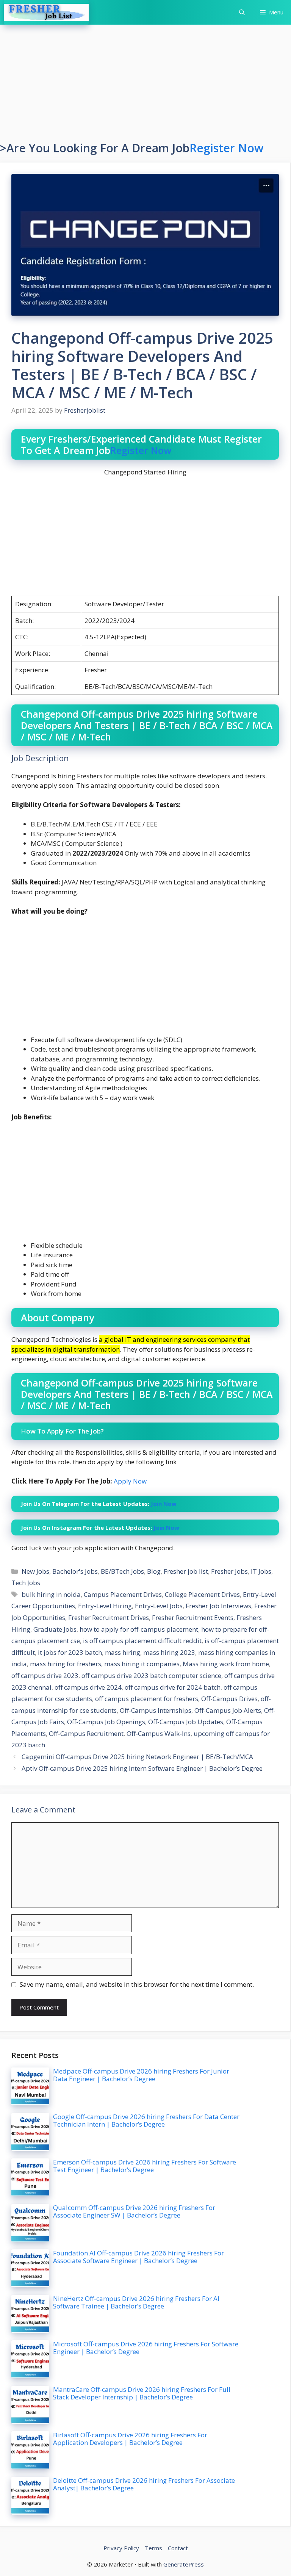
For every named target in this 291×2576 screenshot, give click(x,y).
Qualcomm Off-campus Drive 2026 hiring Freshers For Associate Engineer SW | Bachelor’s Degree (134, 2211)
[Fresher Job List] (46, 12)
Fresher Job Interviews (218, 1606)
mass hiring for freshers (66, 1664)
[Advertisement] (145, 85)
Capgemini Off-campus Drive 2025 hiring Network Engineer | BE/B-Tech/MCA (137, 1757)
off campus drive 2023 (45, 1675)
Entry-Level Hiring (105, 1606)
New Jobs (35, 1571)
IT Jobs (261, 1571)
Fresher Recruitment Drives (109, 1617)
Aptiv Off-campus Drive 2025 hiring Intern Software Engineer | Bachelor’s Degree (142, 1768)
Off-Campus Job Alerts (228, 1710)
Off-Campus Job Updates (186, 1722)
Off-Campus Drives (229, 1699)
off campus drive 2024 (88, 1687)
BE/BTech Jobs (122, 1571)
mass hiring (123, 1652)
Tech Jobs (26, 1583)
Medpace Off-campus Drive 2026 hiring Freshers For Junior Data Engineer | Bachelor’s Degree (141, 2075)
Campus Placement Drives (123, 1594)
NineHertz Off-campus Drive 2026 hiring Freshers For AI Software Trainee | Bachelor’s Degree (136, 2302)
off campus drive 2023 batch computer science (151, 1675)
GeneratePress (184, 2564)
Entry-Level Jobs (159, 1606)
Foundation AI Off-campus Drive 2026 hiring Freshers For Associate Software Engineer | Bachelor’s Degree (138, 2257)
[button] (242, 12)
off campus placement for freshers (147, 1699)
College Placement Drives (202, 1594)
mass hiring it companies (142, 1664)
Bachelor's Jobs (75, 1571)
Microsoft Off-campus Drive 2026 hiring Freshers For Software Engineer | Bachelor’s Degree (146, 2348)
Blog (154, 1571)
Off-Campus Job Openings (106, 1722)
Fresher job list (186, 1571)
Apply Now (130, 1481)
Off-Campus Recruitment (86, 1733)
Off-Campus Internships (156, 1710)
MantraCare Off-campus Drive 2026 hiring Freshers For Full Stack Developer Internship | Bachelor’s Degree (142, 2393)
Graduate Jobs (55, 1629)
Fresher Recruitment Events (193, 1617)
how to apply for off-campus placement (139, 1629)
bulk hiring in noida (51, 1594)
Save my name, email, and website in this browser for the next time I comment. (137, 1984)
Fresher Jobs (229, 1571)
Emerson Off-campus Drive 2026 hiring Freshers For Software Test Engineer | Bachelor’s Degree (145, 2166)
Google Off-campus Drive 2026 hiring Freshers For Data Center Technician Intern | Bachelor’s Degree (146, 2120)
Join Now (163, 1504)
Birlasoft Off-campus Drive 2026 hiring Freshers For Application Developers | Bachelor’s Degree (130, 2439)
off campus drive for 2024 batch (173, 1687)
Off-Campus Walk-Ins (159, 1733)
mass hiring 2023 (169, 1652)
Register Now (226, 148)
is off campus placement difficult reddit (142, 1641)
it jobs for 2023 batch (70, 1652)
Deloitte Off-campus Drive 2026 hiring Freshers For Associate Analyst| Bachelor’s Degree (144, 2484)
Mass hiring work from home (226, 1664)
